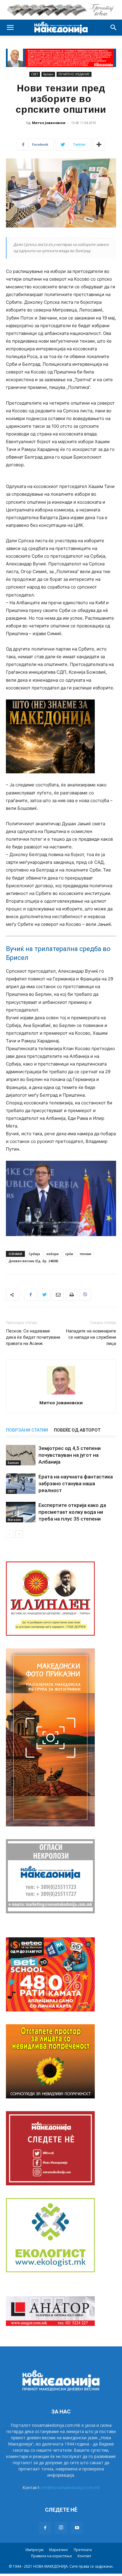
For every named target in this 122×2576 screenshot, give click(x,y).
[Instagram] (61, 2528)
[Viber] (85, 1295)
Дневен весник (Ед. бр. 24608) (33, 1261)
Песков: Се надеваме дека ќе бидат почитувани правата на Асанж (33, 1337)
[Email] (58, 1295)
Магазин (15, 1520)
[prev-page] (10, 1534)
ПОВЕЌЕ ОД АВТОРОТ (77, 1430)
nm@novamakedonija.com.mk (71, 2487)
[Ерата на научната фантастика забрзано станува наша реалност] (21, 1484)
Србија (34, 1254)
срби (69, 1254)
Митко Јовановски (49, 123)
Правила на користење (52, 2556)
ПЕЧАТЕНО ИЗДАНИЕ (74, 74)
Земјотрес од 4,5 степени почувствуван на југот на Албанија (70, 1455)
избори (53, 1254)
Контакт (84, 2556)
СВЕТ (35, 74)
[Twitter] (44, 1295)
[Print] (71, 1295)
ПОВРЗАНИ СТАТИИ (27, 1430)
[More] (99, 144)
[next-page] (19, 1534)
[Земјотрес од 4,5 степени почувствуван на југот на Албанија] (21, 1455)
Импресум (34, 2550)
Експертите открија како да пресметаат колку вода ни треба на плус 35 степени (72, 1512)
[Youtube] (77, 2528)
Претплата (83, 2550)
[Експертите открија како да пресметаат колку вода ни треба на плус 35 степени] (21, 1512)
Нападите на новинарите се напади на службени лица (91, 1337)
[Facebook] (30, 1295)
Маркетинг (59, 2550)
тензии (85, 1254)
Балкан (48, 74)
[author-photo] (61, 1394)
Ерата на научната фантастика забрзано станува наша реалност (76, 1483)
